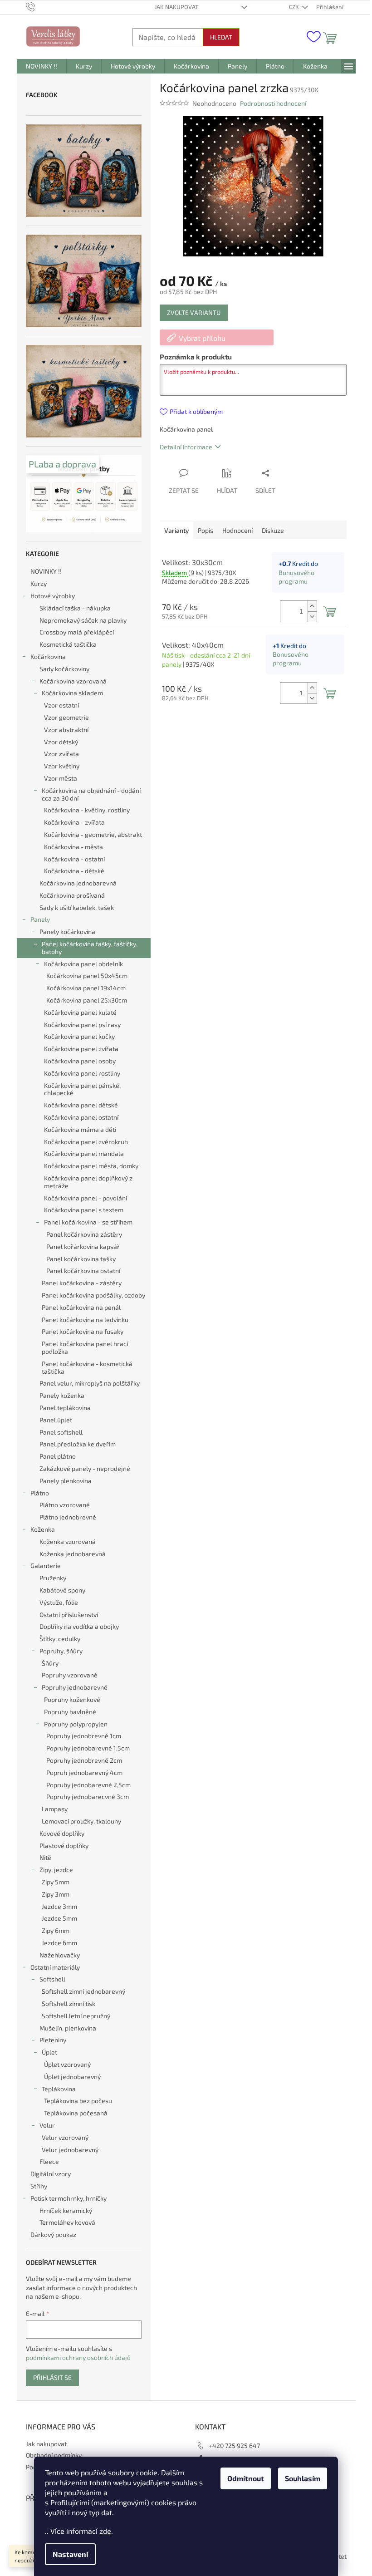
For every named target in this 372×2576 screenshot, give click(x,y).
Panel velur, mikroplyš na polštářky (90, 1383)
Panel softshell (61, 1432)
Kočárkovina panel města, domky (91, 1166)
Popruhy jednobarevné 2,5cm (88, 1785)
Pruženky (53, 1578)
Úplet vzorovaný (67, 2064)
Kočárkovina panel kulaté (80, 1012)
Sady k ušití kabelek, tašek (77, 907)
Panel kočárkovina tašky (81, 1259)
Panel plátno (58, 1456)
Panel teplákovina (65, 1408)
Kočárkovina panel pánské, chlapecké (82, 1089)
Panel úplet (56, 1420)
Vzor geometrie (66, 717)
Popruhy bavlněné (70, 1712)
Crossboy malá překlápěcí (77, 632)
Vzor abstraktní (66, 730)
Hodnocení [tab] (237, 530)
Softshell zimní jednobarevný (83, 1991)
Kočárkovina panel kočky (79, 1036)
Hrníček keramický (66, 2210)
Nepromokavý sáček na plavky (83, 620)
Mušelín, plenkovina (68, 2028)
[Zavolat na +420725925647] (39, 6)
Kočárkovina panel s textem (84, 1210)
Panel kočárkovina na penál (81, 1307)
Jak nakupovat (177, 7)
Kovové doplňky (62, 1833)
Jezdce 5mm (59, 1918)
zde (105, 2531)
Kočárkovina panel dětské (81, 1105)
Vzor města (61, 778)
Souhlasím (303, 2478)
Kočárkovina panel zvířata (81, 1049)
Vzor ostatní (61, 705)
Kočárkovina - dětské (74, 871)
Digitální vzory (51, 2174)
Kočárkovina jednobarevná (78, 883)
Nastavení (70, 2554)
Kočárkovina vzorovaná (73, 681)
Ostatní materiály (55, 1967)
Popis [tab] (206, 530)
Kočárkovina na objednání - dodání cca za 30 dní (91, 794)
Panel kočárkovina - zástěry (82, 1283)
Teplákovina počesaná (76, 2113)
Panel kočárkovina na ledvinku (85, 1320)
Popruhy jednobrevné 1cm (84, 1736)
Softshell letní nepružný (76, 2016)
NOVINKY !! (46, 571)
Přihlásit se (52, 2377)
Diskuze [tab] (273, 530)
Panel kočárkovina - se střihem (88, 1222)
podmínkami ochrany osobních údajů (78, 2357)
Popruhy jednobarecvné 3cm (88, 1797)
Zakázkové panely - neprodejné (85, 1468)
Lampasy (55, 1809)
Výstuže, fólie (59, 1602)
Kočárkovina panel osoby (80, 1061)
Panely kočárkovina (67, 932)
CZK (295, 7)
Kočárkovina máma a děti (80, 1129)
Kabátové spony (62, 1590)
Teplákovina (59, 2089)
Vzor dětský (61, 742)
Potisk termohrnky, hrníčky (69, 2198)
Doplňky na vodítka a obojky (79, 1626)
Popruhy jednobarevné (75, 1687)
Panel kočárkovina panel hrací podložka (85, 1347)
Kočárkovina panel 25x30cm (87, 1000)
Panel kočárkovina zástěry (84, 1234)
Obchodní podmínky (54, 2455)
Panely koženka (62, 1395)
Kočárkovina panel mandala (84, 1153)
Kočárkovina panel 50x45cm (87, 976)
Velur (47, 2125)
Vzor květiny (62, 766)
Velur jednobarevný (70, 2150)
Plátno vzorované (65, 1505)
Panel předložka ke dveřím (78, 1444)
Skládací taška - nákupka (75, 608)
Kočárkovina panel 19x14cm (86, 988)
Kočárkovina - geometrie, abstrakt (93, 834)
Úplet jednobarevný (72, 2077)
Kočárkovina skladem (72, 693)
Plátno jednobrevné (68, 1517)
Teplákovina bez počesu (78, 2101)
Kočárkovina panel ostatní (81, 1117)
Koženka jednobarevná (73, 1554)
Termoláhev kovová (67, 2222)
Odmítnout (246, 2478)
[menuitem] (42, 66)
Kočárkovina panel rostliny (82, 1073)
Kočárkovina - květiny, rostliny (87, 810)
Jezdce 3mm (59, 1906)
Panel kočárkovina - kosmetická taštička (87, 1367)
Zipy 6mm (56, 1930)
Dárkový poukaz (53, 2234)
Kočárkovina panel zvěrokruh (86, 1142)
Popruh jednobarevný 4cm (84, 1772)
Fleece (49, 2161)
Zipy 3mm (56, 1894)
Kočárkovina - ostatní (74, 859)
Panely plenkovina (66, 1481)
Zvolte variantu (194, 312)
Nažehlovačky (60, 1955)
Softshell (52, 1979)
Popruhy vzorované (70, 1675)
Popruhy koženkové (72, 1699)
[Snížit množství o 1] (312, 617)
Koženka (43, 1529)
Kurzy (39, 583)
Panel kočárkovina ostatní (83, 1271)
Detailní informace (186, 447)
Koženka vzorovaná (68, 1541)
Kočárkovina (48, 656)
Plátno (40, 1493)
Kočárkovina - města (73, 847)
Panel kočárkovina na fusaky (83, 1331)
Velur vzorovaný (65, 2137)
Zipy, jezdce (56, 1870)
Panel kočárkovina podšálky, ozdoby (93, 1295)
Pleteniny (53, 2040)
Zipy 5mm (56, 1882)
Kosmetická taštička (68, 644)
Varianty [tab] (176, 530)
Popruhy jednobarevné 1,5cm (88, 1748)
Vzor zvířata (61, 754)
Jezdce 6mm (59, 1943)
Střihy (39, 2186)
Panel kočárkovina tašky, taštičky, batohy (90, 948)
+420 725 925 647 (234, 2446)
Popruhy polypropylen (76, 1724)
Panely (40, 919)
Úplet (49, 2052)
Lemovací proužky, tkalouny (81, 1821)
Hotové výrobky (53, 596)
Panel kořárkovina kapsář (83, 1246)
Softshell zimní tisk (69, 2003)
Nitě (45, 1857)
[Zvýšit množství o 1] (312, 606)
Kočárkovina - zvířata (74, 822)
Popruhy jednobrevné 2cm (84, 1760)
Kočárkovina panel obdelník (83, 964)
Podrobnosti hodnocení (273, 103)
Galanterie (46, 1566)
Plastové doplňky (64, 1846)
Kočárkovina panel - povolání (86, 1198)
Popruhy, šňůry (61, 1651)
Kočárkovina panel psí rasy (82, 1025)
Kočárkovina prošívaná (72, 895)
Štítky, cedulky (60, 1639)
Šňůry (50, 1663)
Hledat (221, 37)
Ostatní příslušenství (69, 1615)
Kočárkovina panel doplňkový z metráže (88, 1182)
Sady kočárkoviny (64, 669)
